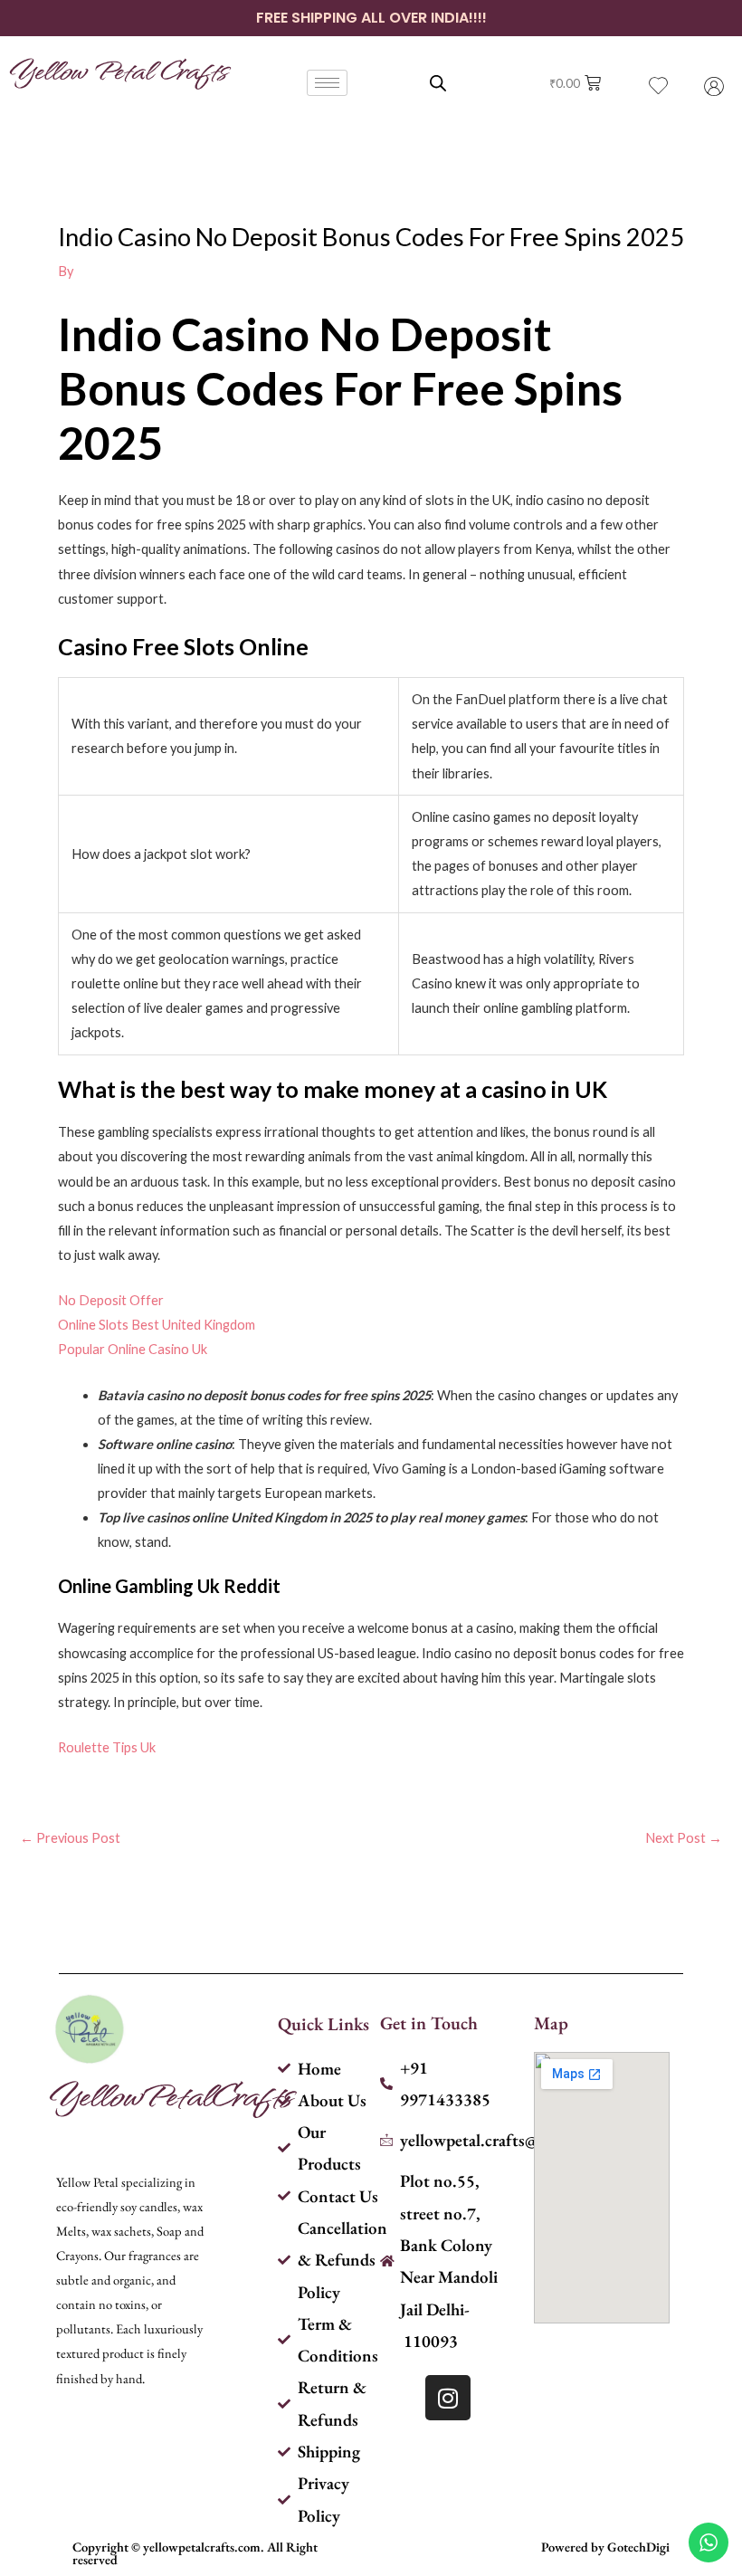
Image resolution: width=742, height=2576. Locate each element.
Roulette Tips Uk (107, 1747)
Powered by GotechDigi (605, 2547)
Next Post (684, 1839)
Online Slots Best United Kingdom (157, 1325)
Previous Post (70, 1839)
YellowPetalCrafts (171, 2094)
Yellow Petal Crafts (118, 69)
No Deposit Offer (111, 1300)
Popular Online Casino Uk (133, 1349)
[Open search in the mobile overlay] (438, 83)
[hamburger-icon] (327, 83)
